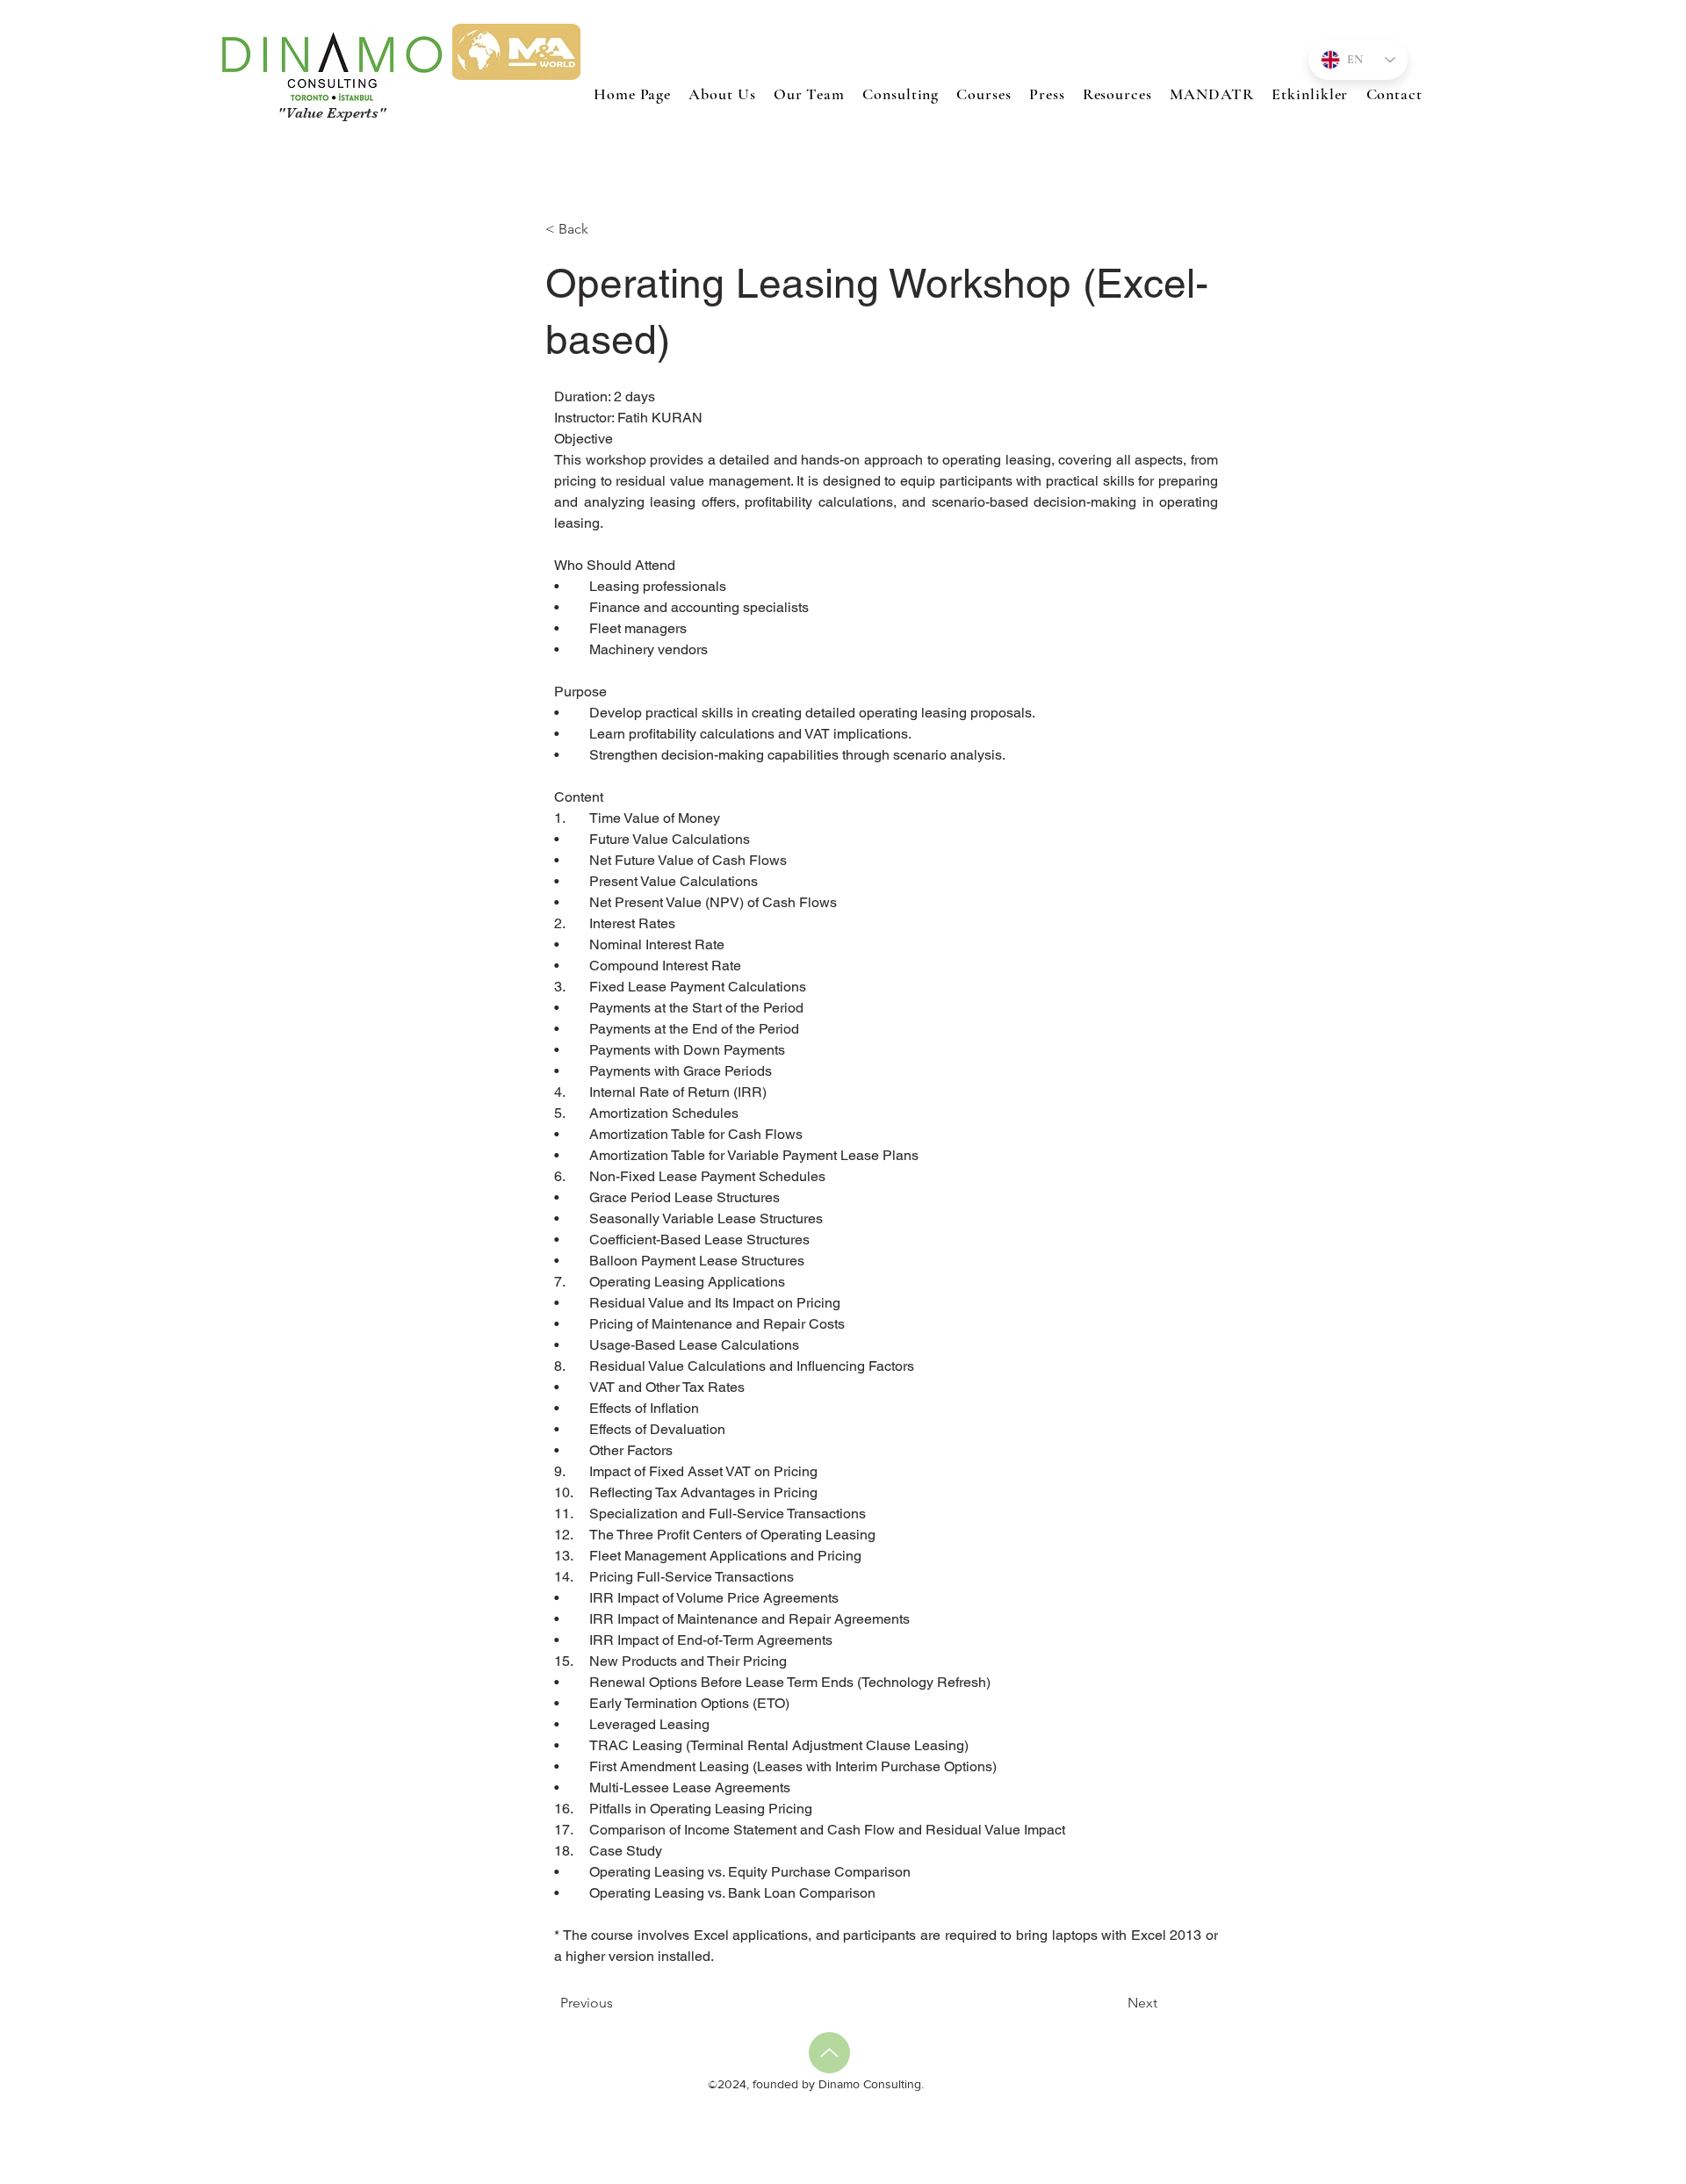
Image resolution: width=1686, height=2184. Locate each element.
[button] (984, 94)
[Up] (829, 2053)
